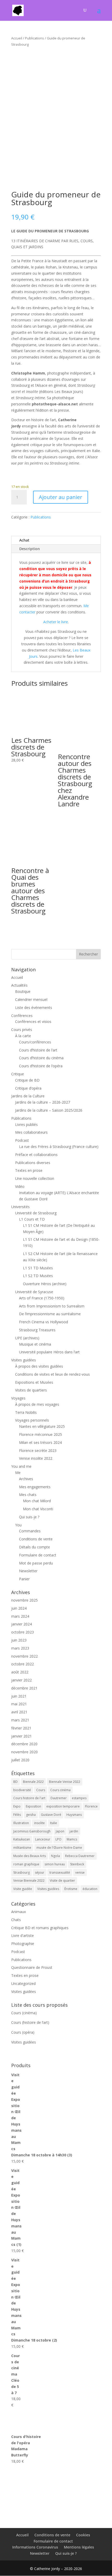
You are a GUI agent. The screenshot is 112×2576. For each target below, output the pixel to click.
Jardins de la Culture (28, 1096)
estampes (79, 1798)
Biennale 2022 (33, 1782)
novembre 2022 (24, 1656)
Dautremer (59, 1798)
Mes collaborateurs (31, 1132)
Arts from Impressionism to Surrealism (52, 1306)
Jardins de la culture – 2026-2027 (43, 1102)
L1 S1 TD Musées (38, 1268)
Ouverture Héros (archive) (45, 1284)
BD (15, 1782)
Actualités (19, 985)
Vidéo (20, 1186)
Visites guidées (24, 1360)
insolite (39, 1823)
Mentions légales (79, 2547)
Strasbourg (21, 1872)
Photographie (23, 1944)
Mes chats (28, 1495)
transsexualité (60, 1872)
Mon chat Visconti (38, 1509)
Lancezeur (43, 1839)
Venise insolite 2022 (36, 1458)
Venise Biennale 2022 (29, 1881)
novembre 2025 (24, 1600)
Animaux (18, 1912)
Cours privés (22, 1030)
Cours (41, 1790)
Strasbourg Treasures (37, 1330)
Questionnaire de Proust (32, 1967)
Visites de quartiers (31, 1390)
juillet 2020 (20, 1760)
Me (18, 1473)
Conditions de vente (36, 1539)
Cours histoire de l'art (29, 1798)
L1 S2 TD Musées (38, 1276)
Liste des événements (34, 1007)
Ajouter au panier (61, 497)
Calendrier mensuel (31, 999)
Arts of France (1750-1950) (42, 1298)
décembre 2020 (24, 1744)
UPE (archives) (27, 1338)
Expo (17, 1806)
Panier (24, 1579)
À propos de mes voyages (37, 1404)
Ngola (55, 1856)
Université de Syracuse (34, 1292)
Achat (24, 540)
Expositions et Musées (34, 1382)
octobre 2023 (23, 1632)
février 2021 (21, 1728)
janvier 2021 (21, 1736)
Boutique (23, 991)
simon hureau (55, 1864)
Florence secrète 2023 (38, 1450)
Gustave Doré (51, 1815)
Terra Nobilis (26, 1412)
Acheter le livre (56, 622)
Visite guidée (23, 1889)
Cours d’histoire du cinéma (41, 1058)
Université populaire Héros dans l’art (49, 1352)
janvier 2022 (21, 1680)
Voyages (18, 1398)
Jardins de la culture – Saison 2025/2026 (49, 1110)
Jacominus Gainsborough (32, 1831)
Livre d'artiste (23, 1936)
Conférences (22, 1016)
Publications (35, 38)
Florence (91, 1806)
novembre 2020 (24, 1752)
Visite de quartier (62, 1881)
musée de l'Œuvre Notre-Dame (59, 1848)
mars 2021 (20, 1720)
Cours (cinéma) (24, 2013)
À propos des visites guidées (39, 1366)
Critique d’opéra (28, 1088)
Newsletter (28, 1571)
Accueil (17, 38)
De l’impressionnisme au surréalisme (50, 1314)
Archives (26, 1479)
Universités (20, 1207)
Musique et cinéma (35, 1344)
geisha (31, 1815)
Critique (18, 1074)
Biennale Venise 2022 (65, 1782)
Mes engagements (35, 1487)
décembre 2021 (24, 1688)
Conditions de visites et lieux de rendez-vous (52, 1374)
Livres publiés (26, 1124)
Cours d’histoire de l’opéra (41, 1066)
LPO (58, 1839)
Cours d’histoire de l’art (38, 1050)
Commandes (30, 1531)
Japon (60, 1831)
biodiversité (22, 1790)
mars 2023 (20, 1648)
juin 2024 (19, 1608)
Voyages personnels (32, 1420)
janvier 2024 (21, 1624)
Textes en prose (29, 1170)
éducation (90, 1889)
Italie (54, 1823)
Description (30, 549)
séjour (40, 1872)
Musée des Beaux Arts (30, 1856)
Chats (16, 1920)
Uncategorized (23, 1983)
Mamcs (72, 1839)
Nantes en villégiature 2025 (42, 1426)
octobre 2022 (23, 1664)
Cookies (83, 2535)
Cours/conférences (35, 1042)
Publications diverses (33, 1163)
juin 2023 (19, 1640)
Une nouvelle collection (35, 1178)
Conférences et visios (33, 1022)
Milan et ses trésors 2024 (40, 1442)
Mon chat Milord (37, 1501)
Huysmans (74, 1815)
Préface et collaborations (36, 1155)
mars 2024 (20, 1616)
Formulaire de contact (38, 1555)
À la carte (23, 1036)
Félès (17, 1815)
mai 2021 (19, 1704)
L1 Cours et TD (32, 1219)
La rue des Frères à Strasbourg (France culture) (59, 1147)
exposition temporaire (63, 1806)
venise (80, 1872)
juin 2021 (19, 1696)
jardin (74, 1831)
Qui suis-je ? (29, 1517)
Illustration (21, 1823)
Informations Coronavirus (35, 2547)
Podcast (22, 1140)
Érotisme (71, 1889)
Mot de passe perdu (36, 1563)
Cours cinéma (60, 1790)
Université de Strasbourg (36, 1213)
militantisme (22, 1848)
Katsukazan (22, 1839)
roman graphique (26, 1864)
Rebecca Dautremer (80, 1856)
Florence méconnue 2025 (41, 1434)
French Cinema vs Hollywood (43, 1322)
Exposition (33, 1806)
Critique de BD (27, 1080)
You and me (21, 1466)
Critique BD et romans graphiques (40, 1928)
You (18, 1525)
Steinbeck (77, 1864)
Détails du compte (35, 1547)
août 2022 (20, 1672)
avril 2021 (19, 1712)
